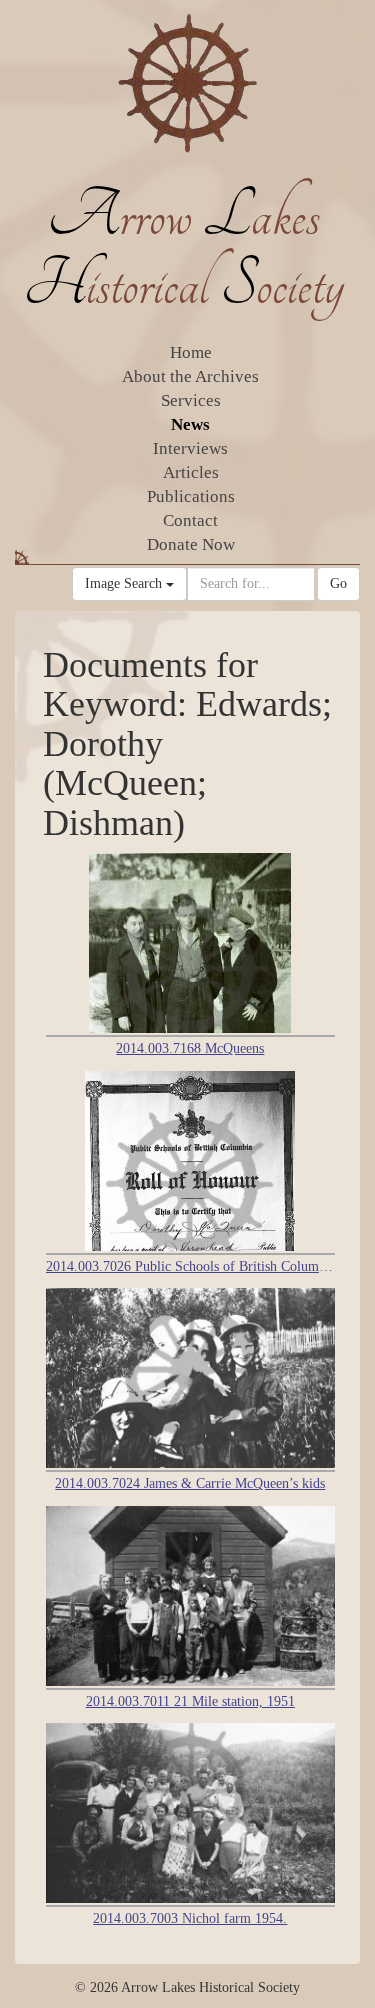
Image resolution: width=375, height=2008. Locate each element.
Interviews (190, 448)
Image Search (125, 583)
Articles (191, 472)
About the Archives (190, 376)
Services (191, 400)
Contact (190, 520)
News (190, 424)
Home (191, 352)
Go (338, 583)
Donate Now (191, 544)
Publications (191, 496)
